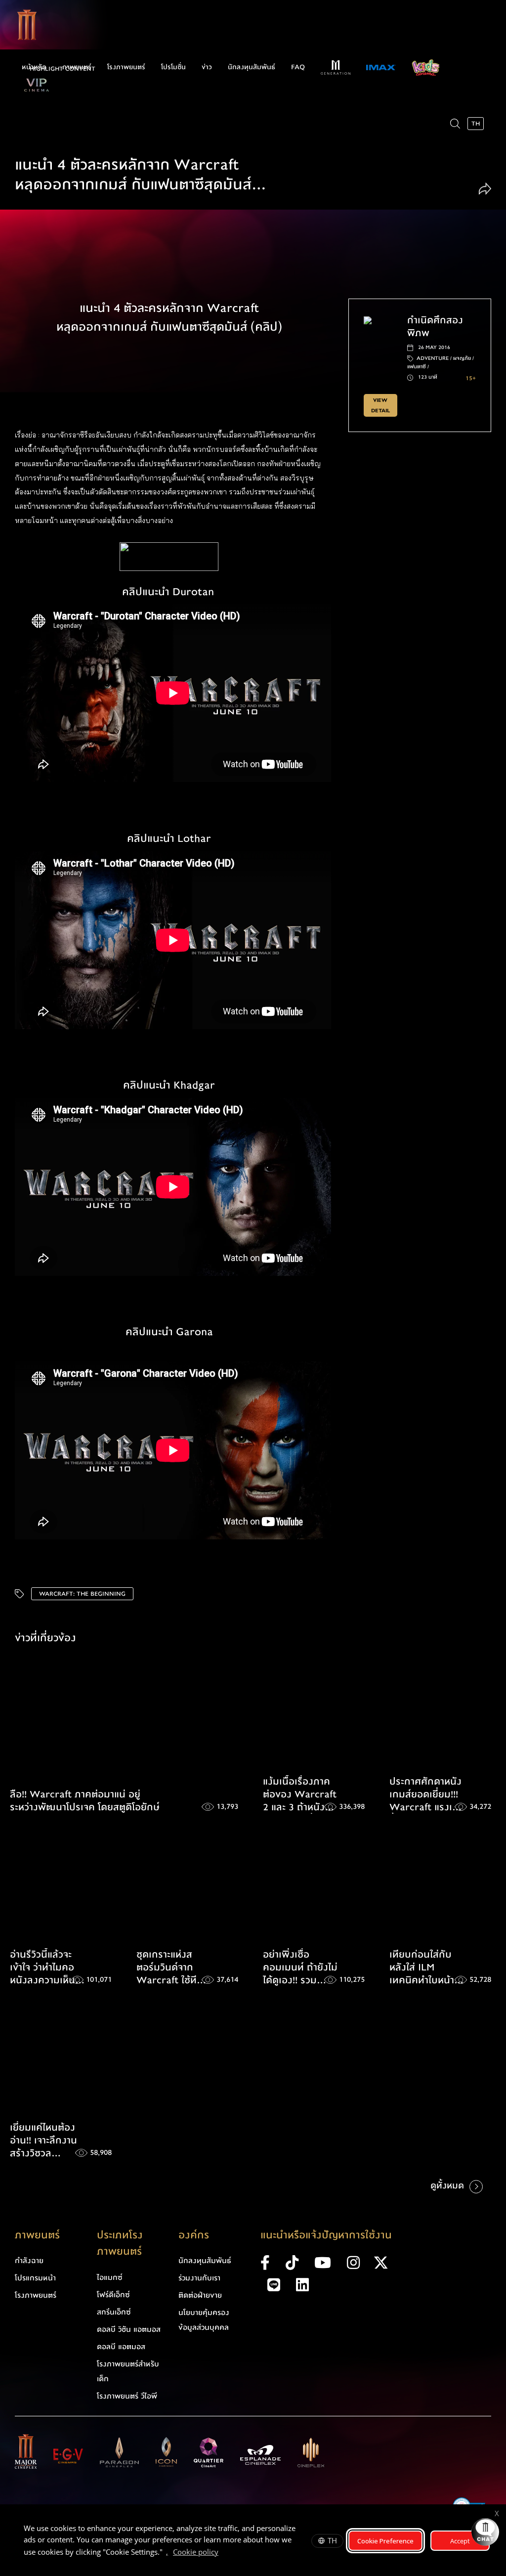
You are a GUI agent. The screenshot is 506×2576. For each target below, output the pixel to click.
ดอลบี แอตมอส (121, 2347)
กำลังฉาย (29, 2261)
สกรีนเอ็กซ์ (114, 2312)
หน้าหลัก (34, 67)
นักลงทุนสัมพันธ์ (252, 67)
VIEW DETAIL (380, 405)
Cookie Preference (385, 2541)
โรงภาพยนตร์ (126, 67)
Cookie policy (196, 2552)
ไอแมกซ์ (110, 2277)
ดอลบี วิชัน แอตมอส (129, 2329)
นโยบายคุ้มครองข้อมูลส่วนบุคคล (204, 2320)
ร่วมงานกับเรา (199, 2278)
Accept (460, 2541)
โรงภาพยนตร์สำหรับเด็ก (128, 2371)
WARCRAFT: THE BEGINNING (82, 1594)
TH (332, 2540)
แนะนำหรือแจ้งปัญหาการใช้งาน (326, 2235)
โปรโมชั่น (173, 67)
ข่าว (207, 67)
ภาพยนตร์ (77, 67)
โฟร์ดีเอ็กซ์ (113, 2295)
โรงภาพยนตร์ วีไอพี (127, 2396)
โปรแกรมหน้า (35, 2278)
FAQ (298, 67)
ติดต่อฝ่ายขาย (200, 2295)
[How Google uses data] (223, 2553)
